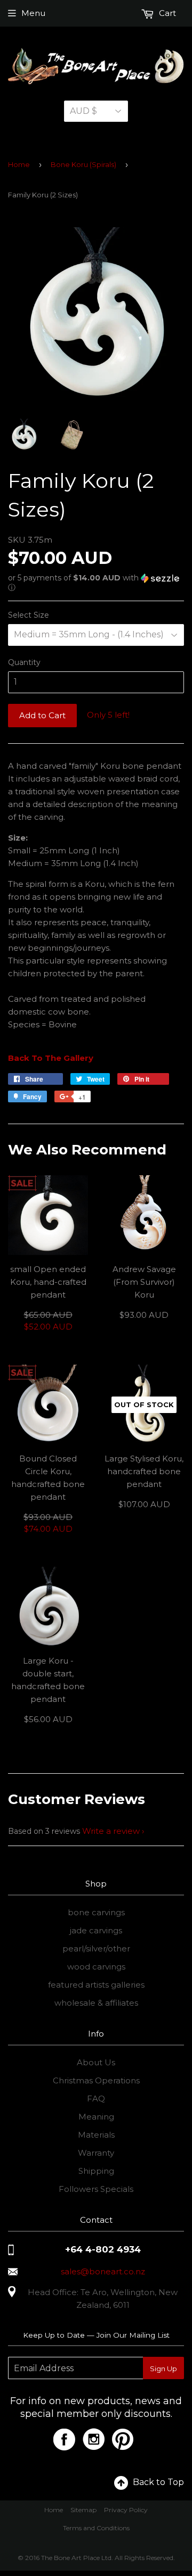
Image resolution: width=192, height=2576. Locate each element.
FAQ (96, 2099)
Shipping (96, 2171)
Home (19, 164)
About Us (96, 2062)
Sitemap (83, 2510)
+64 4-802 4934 (103, 2249)
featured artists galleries (96, 1985)
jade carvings (96, 1930)
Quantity (24, 662)
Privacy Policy (126, 2510)
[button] (96, 583)
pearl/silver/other (96, 1948)
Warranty (96, 2153)
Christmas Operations (96, 2080)
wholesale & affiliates (96, 2003)
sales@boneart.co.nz (103, 2271)
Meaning (96, 2117)
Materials (96, 2135)
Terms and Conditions (96, 2528)
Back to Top (158, 2482)
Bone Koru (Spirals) (83, 164)
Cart (166, 13)
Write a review (111, 1831)
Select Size (29, 615)
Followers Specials (96, 2189)
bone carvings (96, 1912)
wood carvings (96, 1967)
